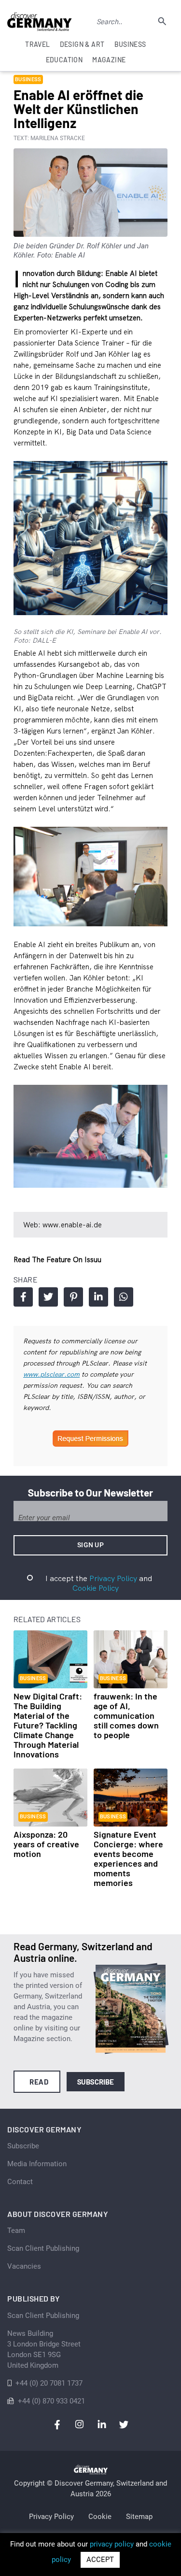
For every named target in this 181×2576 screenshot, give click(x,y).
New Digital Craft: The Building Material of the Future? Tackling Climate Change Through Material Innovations (48, 1725)
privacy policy (112, 2544)
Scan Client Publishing (43, 2248)
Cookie (100, 2517)
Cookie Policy (96, 1588)
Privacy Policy (113, 1578)
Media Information (37, 2164)
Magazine (109, 60)
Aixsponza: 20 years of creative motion (46, 1844)
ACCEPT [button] (100, 2560)
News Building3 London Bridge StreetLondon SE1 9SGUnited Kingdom (44, 2349)
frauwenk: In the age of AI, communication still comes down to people (126, 1715)
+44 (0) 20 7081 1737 (49, 2383)
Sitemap (139, 2517)
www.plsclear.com (51, 1374)
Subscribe (96, 2082)
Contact (20, 2182)
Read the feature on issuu (57, 1259)
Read (39, 2082)
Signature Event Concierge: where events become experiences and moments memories (128, 1858)
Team (16, 2231)
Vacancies (24, 2266)
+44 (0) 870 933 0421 (51, 2401)
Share (23, 1297)
